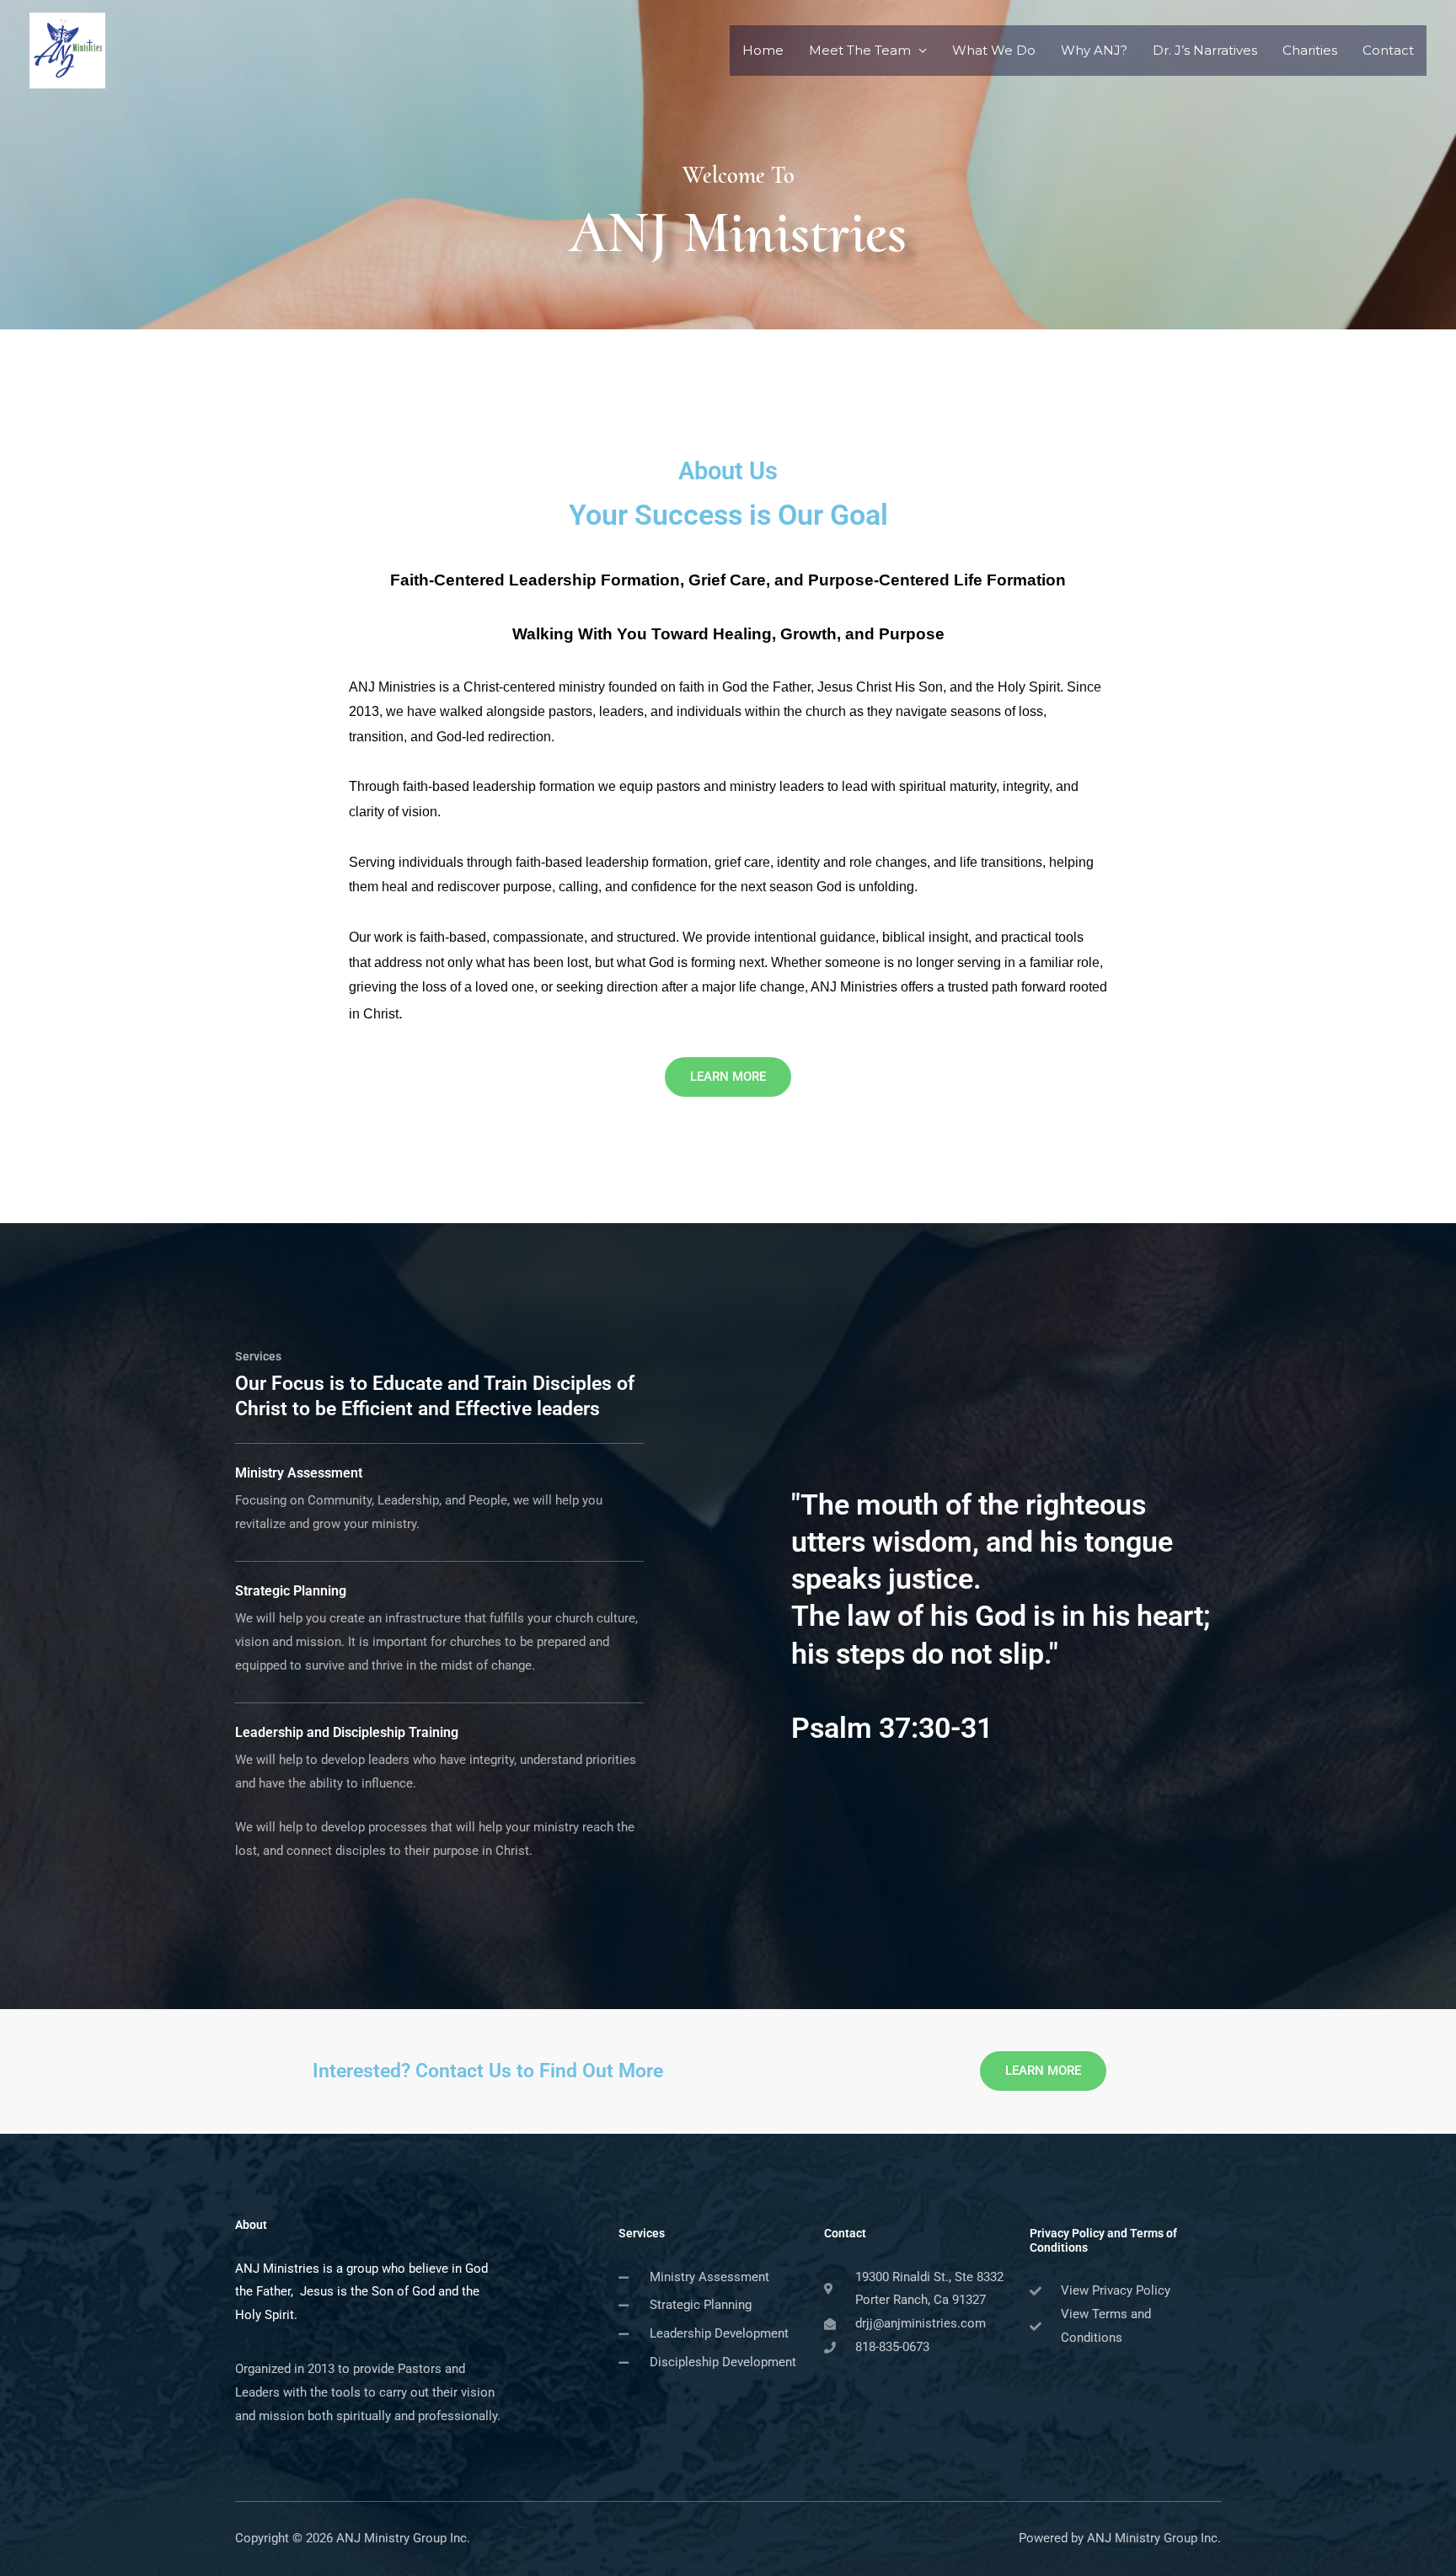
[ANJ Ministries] (67, 49)
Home (763, 50)
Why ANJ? (1094, 50)
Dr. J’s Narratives (1205, 50)
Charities (1310, 50)
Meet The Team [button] (860, 50)
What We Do (994, 50)
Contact (1388, 50)
